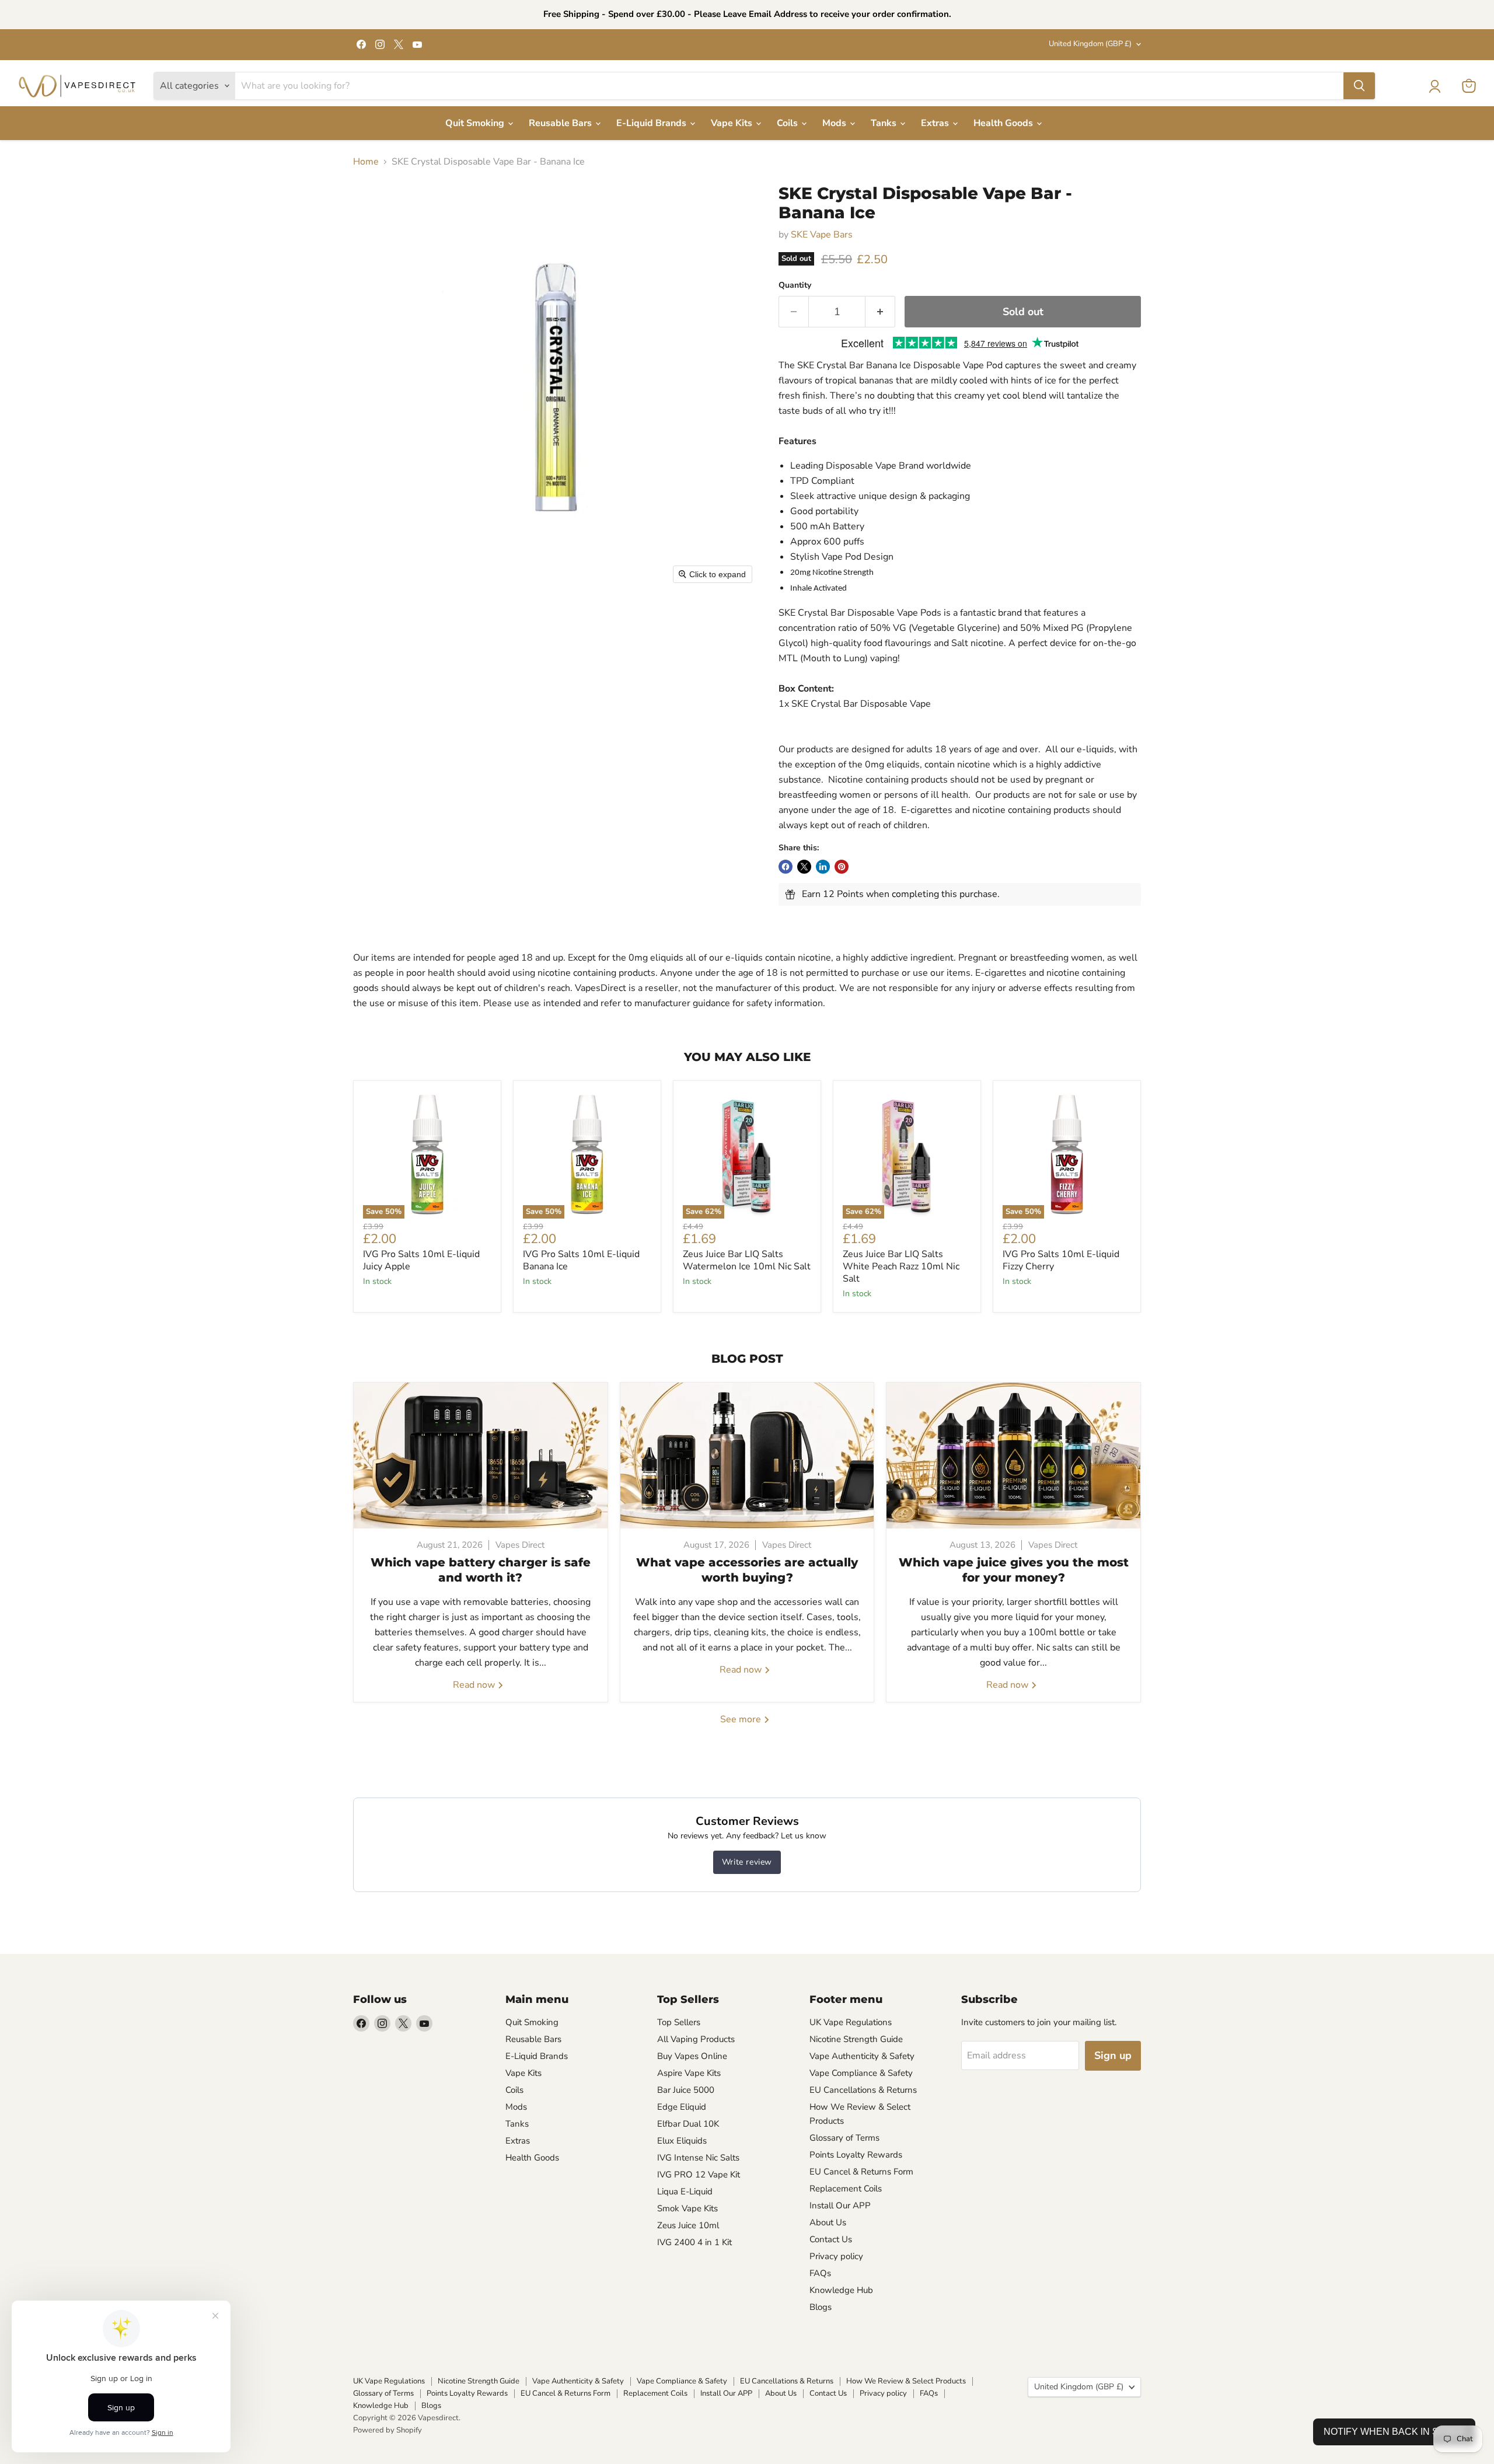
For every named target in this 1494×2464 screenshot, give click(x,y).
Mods (835, 123)
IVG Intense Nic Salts (698, 2158)
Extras (936, 123)
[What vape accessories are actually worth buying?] (747, 1456)
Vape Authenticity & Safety (862, 2056)
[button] (1434, 86)
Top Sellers (679, 2022)
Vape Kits (733, 123)
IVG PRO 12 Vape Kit (699, 2175)
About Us (828, 2222)
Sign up (1113, 2055)
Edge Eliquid (682, 2107)
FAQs (820, 2273)
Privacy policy (836, 2256)
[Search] (1359, 86)
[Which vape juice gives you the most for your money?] (1013, 1456)
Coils (788, 123)
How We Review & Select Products (906, 2381)
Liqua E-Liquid (685, 2191)
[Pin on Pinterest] (842, 867)
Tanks (885, 123)
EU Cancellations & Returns (863, 2090)
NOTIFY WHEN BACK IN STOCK (1394, 2432)
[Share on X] (804, 867)
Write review (747, 1862)
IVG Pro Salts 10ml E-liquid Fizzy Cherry (1061, 1260)
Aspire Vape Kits (689, 2073)
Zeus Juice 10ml (688, 2225)
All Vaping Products (696, 2039)
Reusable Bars (561, 123)
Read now (475, 1685)
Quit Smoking (476, 123)
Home (366, 162)
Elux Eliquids (682, 2141)
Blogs (821, 2307)
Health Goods (1004, 123)
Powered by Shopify (388, 2430)
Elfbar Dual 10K (688, 2124)
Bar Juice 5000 (686, 2090)
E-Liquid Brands (652, 123)
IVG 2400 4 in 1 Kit (694, 2242)
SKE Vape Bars (822, 235)
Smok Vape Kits (687, 2208)
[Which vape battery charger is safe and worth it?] (481, 1456)
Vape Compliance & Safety (861, 2073)
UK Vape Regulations (851, 2022)
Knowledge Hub (841, 2290)
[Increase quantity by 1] (880, 312)
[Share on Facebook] (786, 867)
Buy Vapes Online (692, 2056)
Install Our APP (840, 2205)
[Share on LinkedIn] (823, 867)
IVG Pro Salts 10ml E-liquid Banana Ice (581, 1260)
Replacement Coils (846, 2189)
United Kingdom (1090, 44)
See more (742, 1719)
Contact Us (831, 2239)
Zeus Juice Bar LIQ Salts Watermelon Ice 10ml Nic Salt (747, 1260)
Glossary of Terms (844, 2138)
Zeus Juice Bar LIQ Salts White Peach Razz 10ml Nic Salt (901, 1266)
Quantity (795, 285)
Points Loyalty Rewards (856, 2155)
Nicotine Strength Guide (856, 2039)
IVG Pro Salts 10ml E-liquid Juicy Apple (421, 1260)
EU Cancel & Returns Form (861, 2172)
